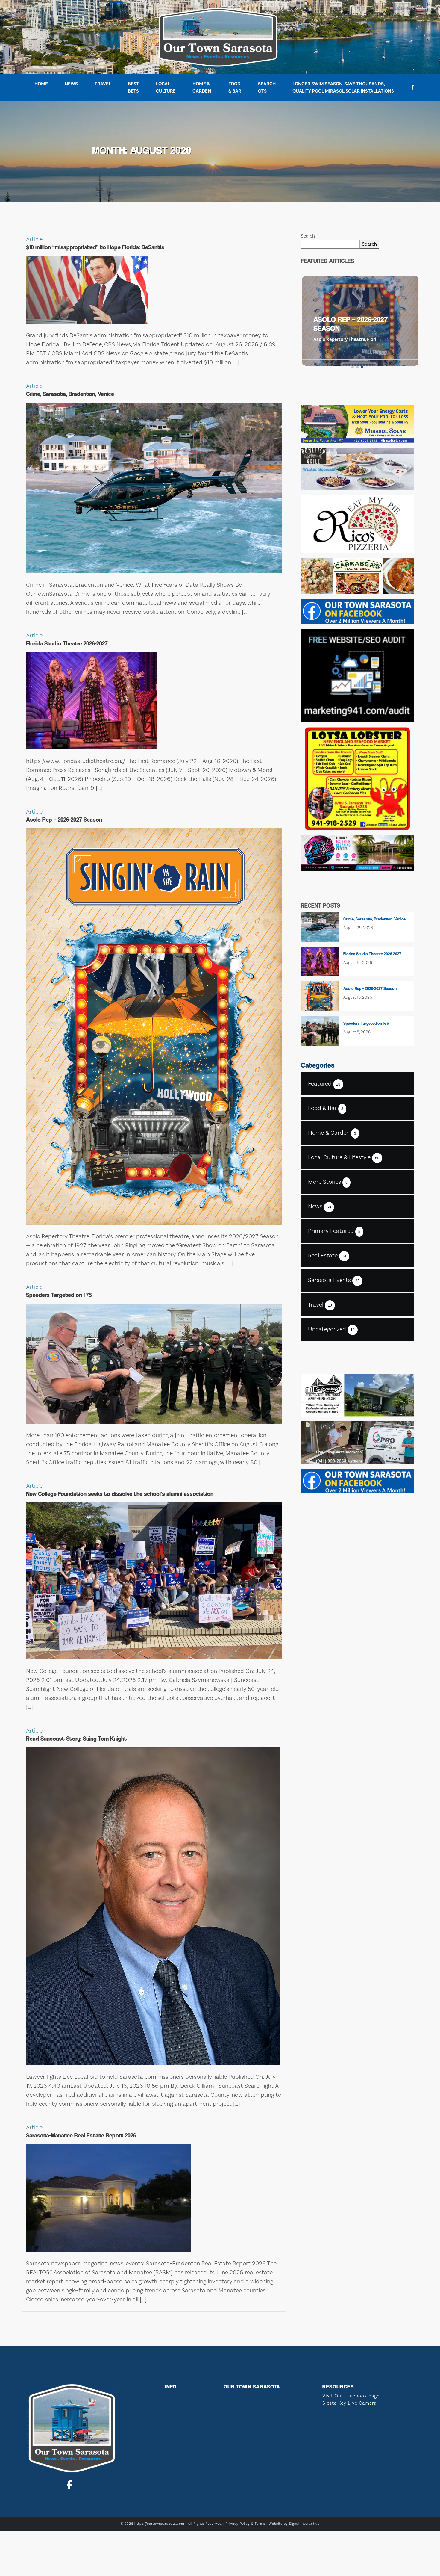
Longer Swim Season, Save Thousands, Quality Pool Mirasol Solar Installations (343, 87)
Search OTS (267, 87)
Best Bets (133, 87)
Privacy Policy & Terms (245, 2524)
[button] (353, 367)
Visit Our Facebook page (351, 2396)
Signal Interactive (304, 2524)
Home (41, 84)
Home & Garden (202, 87)
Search (308, 236)
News (71, 84)
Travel (103, 84)
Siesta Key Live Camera (349, 2403)
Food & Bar (235, 87)
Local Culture (166, 87)
